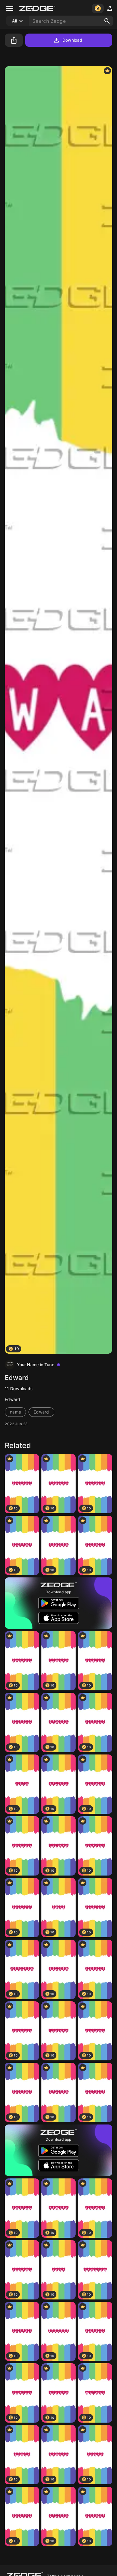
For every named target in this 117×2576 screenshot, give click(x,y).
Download (72, 40)
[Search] (107, 21)
